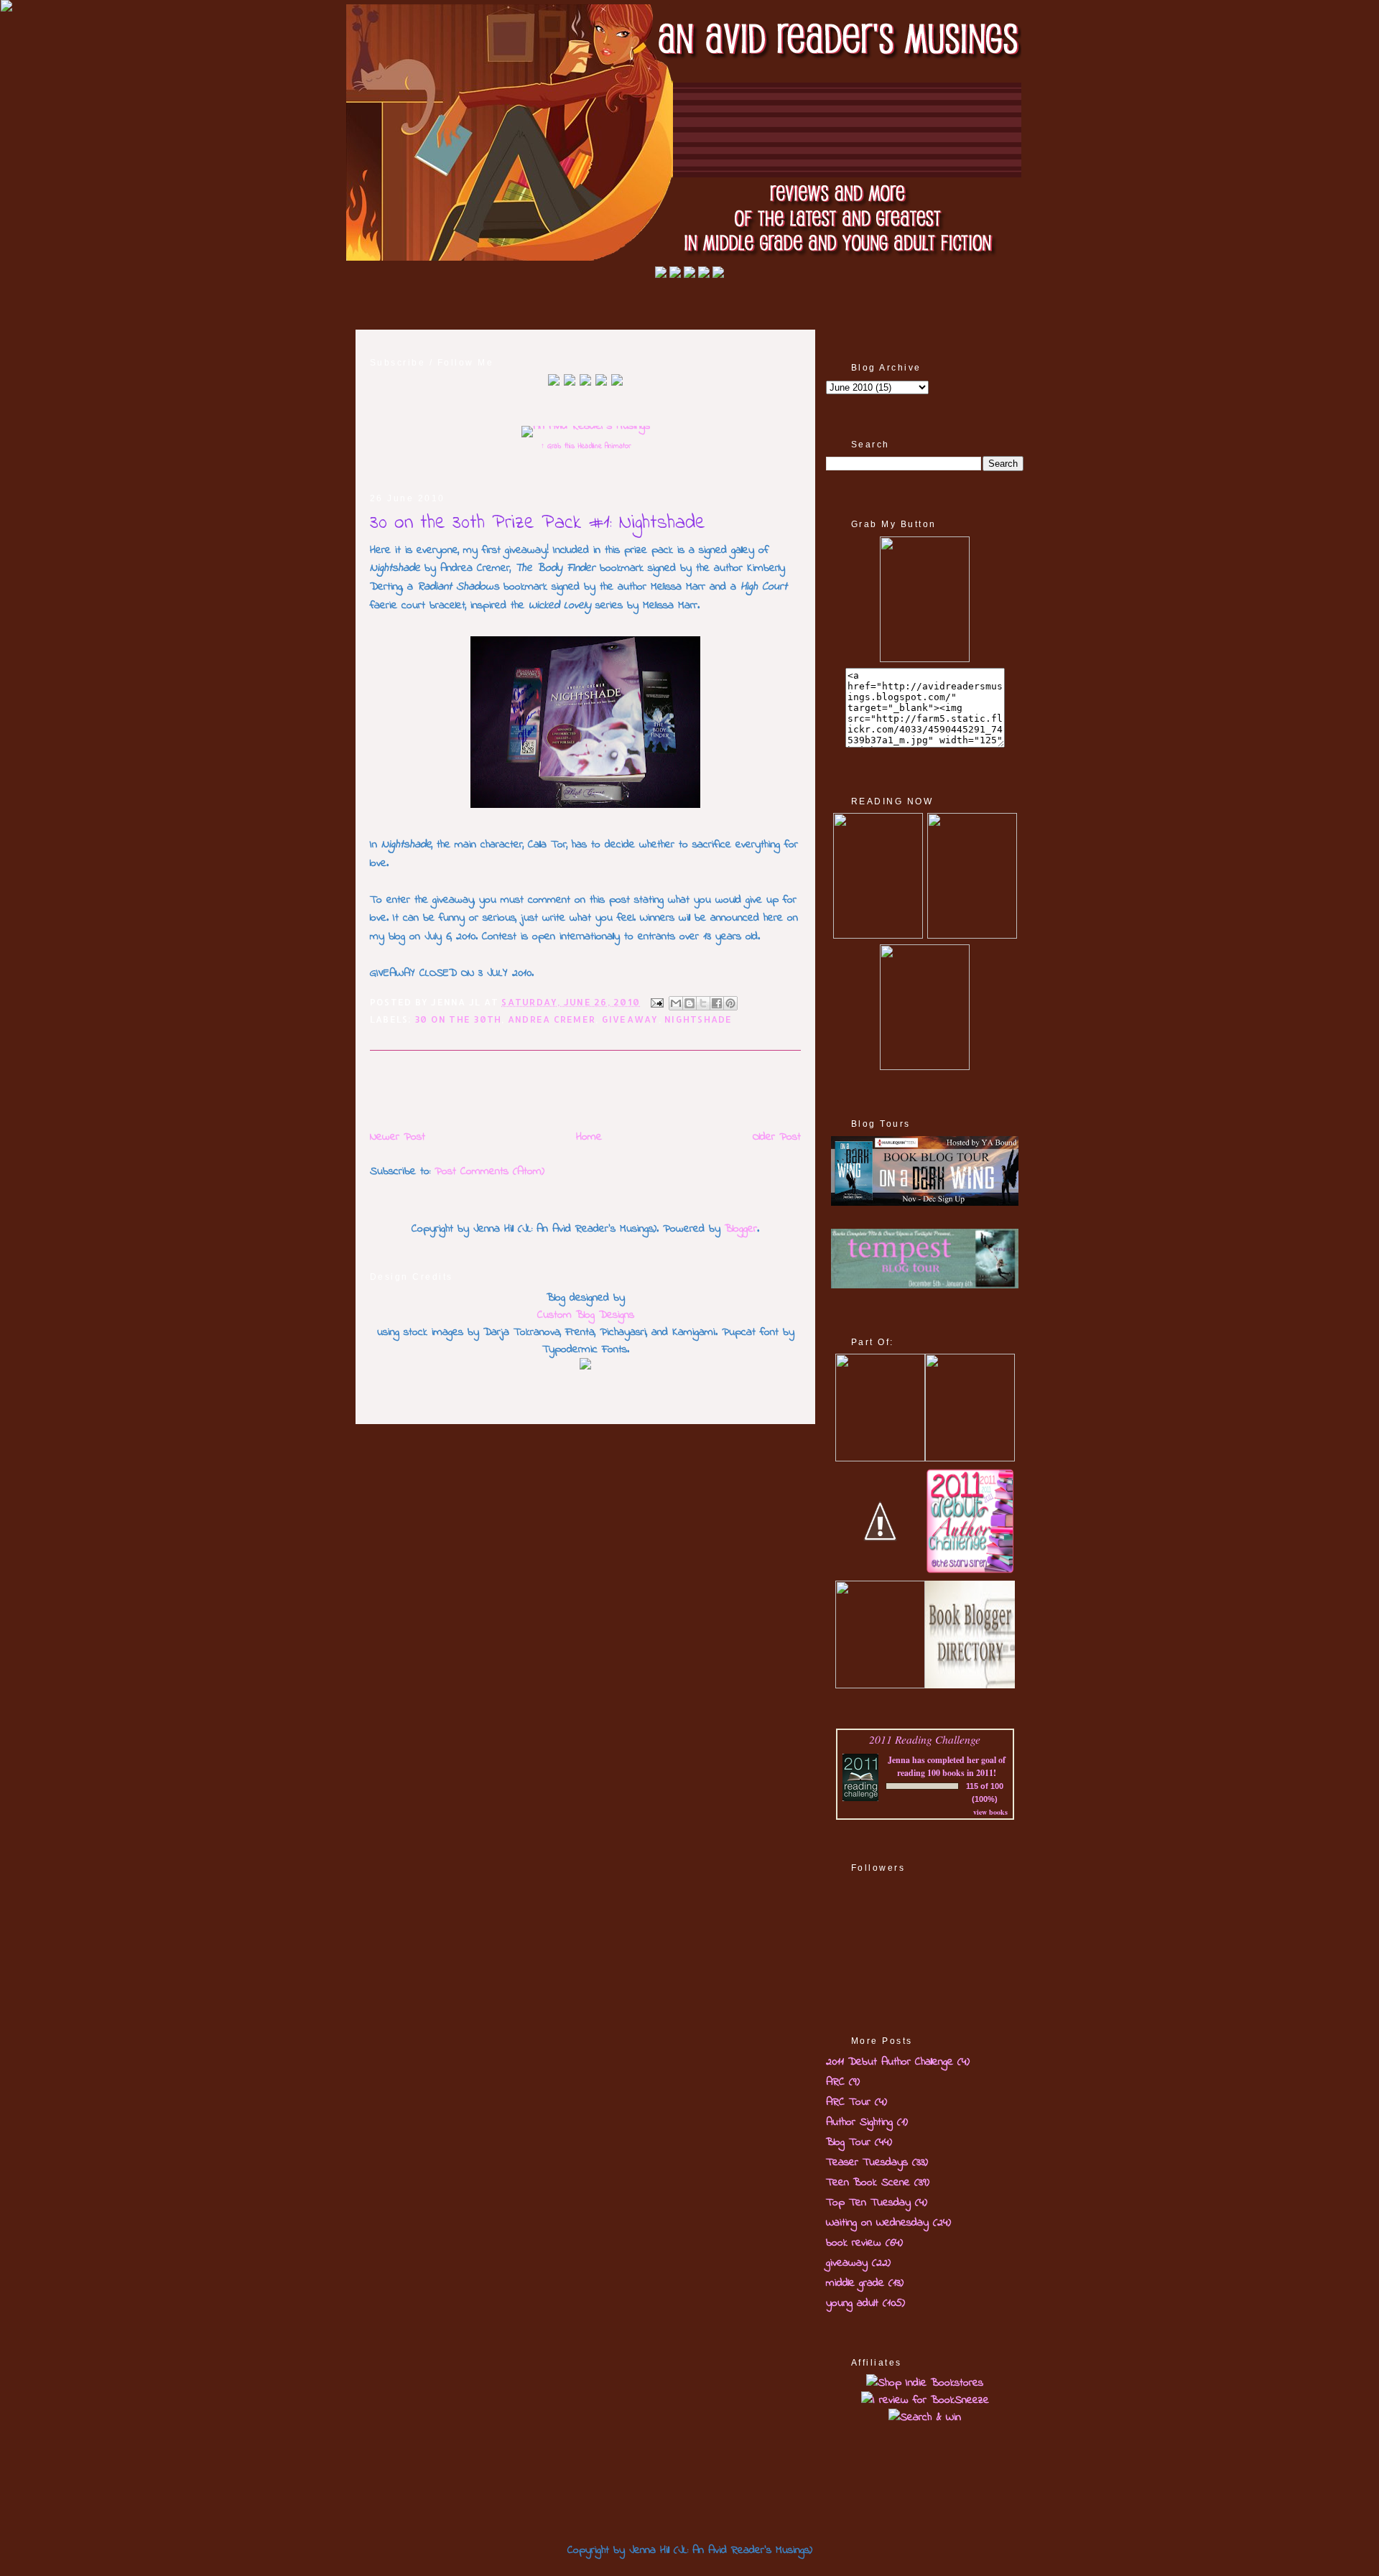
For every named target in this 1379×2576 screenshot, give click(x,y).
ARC (835, 2082)
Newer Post (398, 1137)
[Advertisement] (538, 1089)
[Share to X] (703, 1003)
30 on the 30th (458, 1019)
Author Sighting (859, 2122)
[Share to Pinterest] (730, 1003)
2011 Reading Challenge (925, 1739)
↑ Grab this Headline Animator (586, 446)
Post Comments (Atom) (489, 1171)
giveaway (630, 1019)
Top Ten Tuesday (868, 2203)
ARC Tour (848, 2102)
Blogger (741, 1229)
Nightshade (698, 1019)
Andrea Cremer (552, 1019)
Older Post (777, 1137)
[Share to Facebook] (717, 1003)
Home (589, 1137)
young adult (852, 2303)
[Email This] (676, 1003)
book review (854, 2243)
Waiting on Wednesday (877, 2223)
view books (990, 1812)
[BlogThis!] (689, 1003)
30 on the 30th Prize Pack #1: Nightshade (538, 523)
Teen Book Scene (868, 2182)
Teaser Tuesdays (867, 2162)
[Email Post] (656, 1002)
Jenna (899, 1760)
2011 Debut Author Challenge (890, 2062)
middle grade (855, 2283)
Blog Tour (848, 2142)
